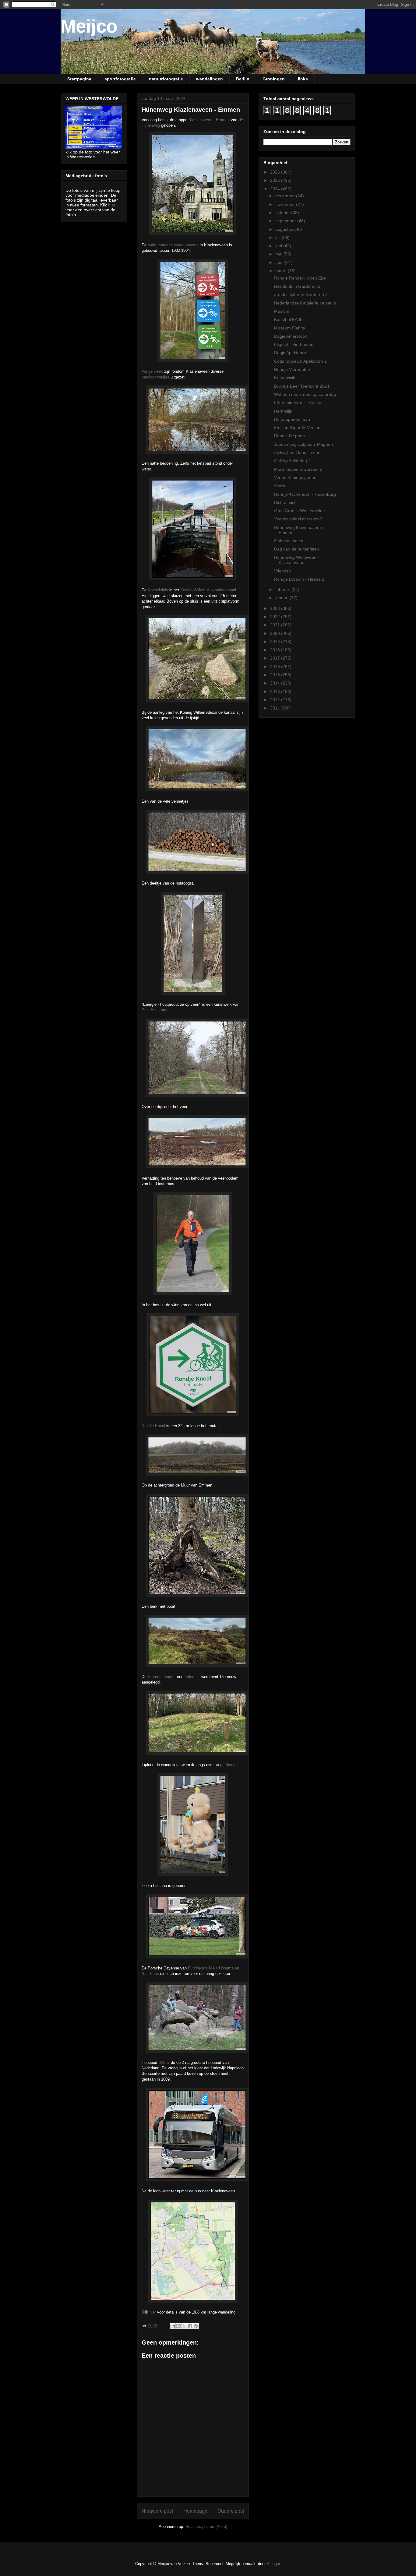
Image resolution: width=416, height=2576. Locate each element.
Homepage (195, 2511)
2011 (275, 708)
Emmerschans (160, 1677)
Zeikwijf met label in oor (297, 452)
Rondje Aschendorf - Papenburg (305, 494)
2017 (276, 658)
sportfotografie (120, 79)
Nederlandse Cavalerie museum (305, 303)
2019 (276, 642)
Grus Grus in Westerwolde (300, 511)
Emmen (223, 120)
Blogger (273, 2564)
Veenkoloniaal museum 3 (298, 519)
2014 (276, 683)
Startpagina (79, 79)
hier (153, 2312)
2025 (276, 180)
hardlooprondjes (155, 377)
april (280, 262)
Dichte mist (285, 502)
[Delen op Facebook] (190, 2326)
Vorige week (152, 371)
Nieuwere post (157, 2511)
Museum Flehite (290, 328)
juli (279, 238)
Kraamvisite (285, 378)
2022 (276, 617)
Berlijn (243, 79)
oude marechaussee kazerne (173, 245)
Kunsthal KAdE (288, 319)
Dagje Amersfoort (291, 336)
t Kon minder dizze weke (298, 403)
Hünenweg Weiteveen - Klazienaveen (297, 560)
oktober (283, 213)
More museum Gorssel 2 (298, 469)
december (286, 196)
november (286, 204)
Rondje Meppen (289, 436)
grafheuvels (230, 1765)
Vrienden (283, 571)
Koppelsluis (158, 590)
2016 (276, 667)
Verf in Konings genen (295, 477)
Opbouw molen (289, 541)
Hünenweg (151, 125)
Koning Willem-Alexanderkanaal (208, 590)
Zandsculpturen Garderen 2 (301, 294)
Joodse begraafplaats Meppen (303, 444)
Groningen (274, 79)
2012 (276, 700)
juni (279, 246)
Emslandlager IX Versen (297, 428)
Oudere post (231, 2511)
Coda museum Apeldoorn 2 (300, 361)
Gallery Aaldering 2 (292, 461)
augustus (285, 229)
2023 (276, 608)
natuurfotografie (166, 79)
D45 (162, 2062)
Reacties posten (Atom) (206, 2527)
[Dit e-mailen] (173, 2326)
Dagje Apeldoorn (290, 353)
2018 (276, 650)
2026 (276, 172)
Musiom (282, 311)
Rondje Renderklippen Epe (300, 278)
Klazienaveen (200, 120)
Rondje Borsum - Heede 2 (299, 579)
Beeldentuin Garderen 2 (297, 286)
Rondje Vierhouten (292, 369)
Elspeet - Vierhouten (294, 344)
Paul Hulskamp (155, 1010)
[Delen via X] (184, 2326)
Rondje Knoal (153, 1426)
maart (282, 271)
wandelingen (210, 79)
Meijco (89, 26)
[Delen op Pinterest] (196, 2326)
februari (283, 589)
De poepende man (292, 419)
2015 (276, 675)
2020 (276, 633)
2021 (276, 625)
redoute (191, 1677)
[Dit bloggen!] (178, 2326)
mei (279, 254)
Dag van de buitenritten (297, 549)
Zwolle (280, 486)
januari (282, 598)
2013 (276, 692)
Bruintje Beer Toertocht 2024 (302, 386)
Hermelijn (283, 411)
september (286, 221)
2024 (276, 189)
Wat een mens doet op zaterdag (305, 394)
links (303, 79)
